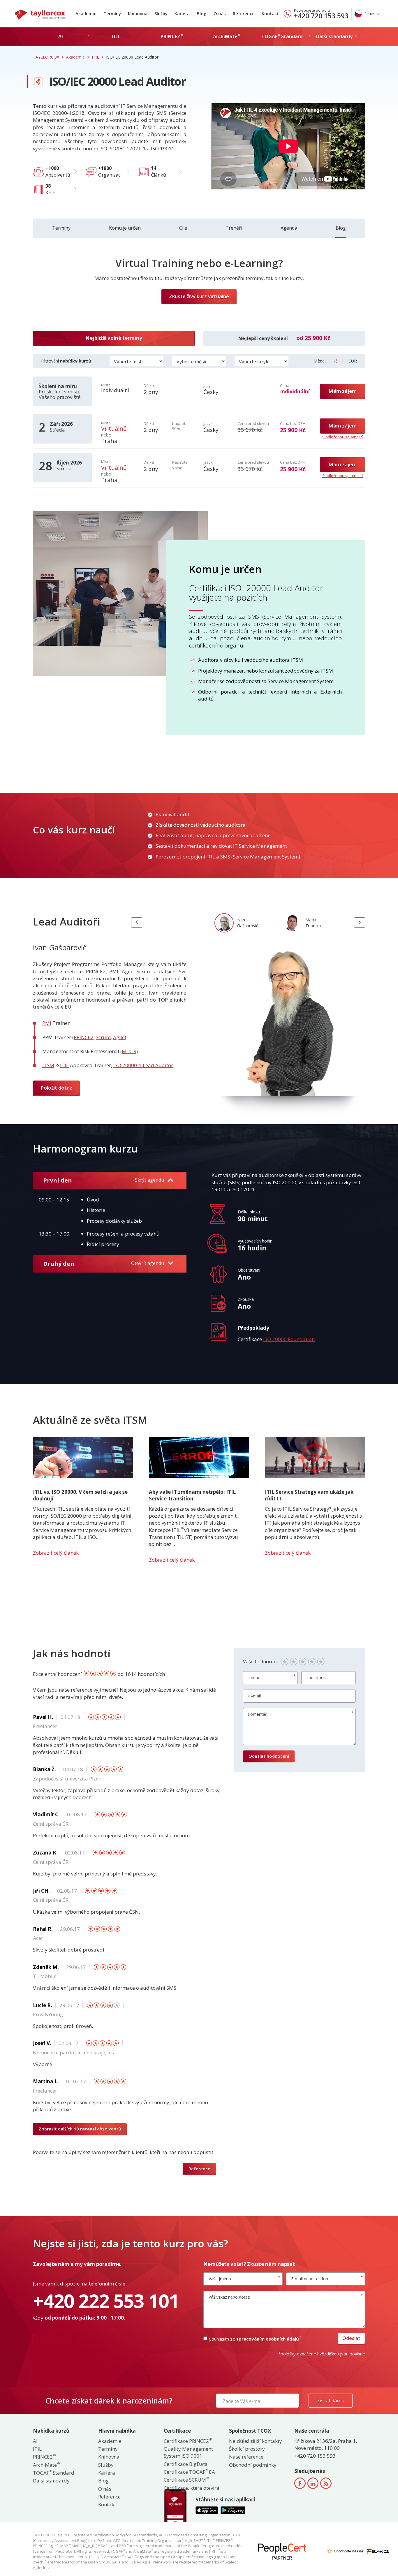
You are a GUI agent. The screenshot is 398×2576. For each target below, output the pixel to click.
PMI (47, 1023)
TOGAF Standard (54, 2473)
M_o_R (129, 1051)
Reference (244, 13)
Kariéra (182, 13)
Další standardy (51, 2481)
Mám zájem (342, 391)
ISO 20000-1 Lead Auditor (143, 1065)
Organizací (110, 171)
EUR (353, 361)
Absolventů (58, 171)
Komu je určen (125, 228)
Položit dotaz (56, 1088)
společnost (317, 1677)
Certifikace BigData (186, 2464)
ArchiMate (46, 2465)
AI (35, 2441)
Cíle (183, 228)
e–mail (255, 1696)
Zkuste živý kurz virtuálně (199, 296)
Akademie (86, 13)
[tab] (239, 922)
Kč (336, 361)
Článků (159, 171)
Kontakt (270, 13)
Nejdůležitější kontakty (256, 2441)
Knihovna (138, 13)
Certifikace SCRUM (186, 2480)
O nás (220, 13)
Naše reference (246, 2457)
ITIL (211, 857)
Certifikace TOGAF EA (189, 2472)
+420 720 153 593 (321, 16)
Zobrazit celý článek (56, 1553)
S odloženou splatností (342, 437)
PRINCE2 (84, 1037)
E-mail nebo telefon (310, 2279)
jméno (254, 1677)
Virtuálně (114, 429)
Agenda (289, 228)
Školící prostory (247, 2449)
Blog (202, 13)
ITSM (48, 1065)
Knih (50, 189)
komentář (258, 1714)
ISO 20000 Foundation (289, 1339)
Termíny (112, 13)
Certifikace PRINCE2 (187, 2441)
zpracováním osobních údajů (268, 2339)
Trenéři (234, 228)
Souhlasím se (255, 2339)
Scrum (103, 1037)
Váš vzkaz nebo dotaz (229, 2297)
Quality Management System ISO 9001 (188, 2452)
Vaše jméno (220, 2279)
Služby (161, 13)
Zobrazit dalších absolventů (80, 2129)
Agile (119, 1037)
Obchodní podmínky (253, 2465)
